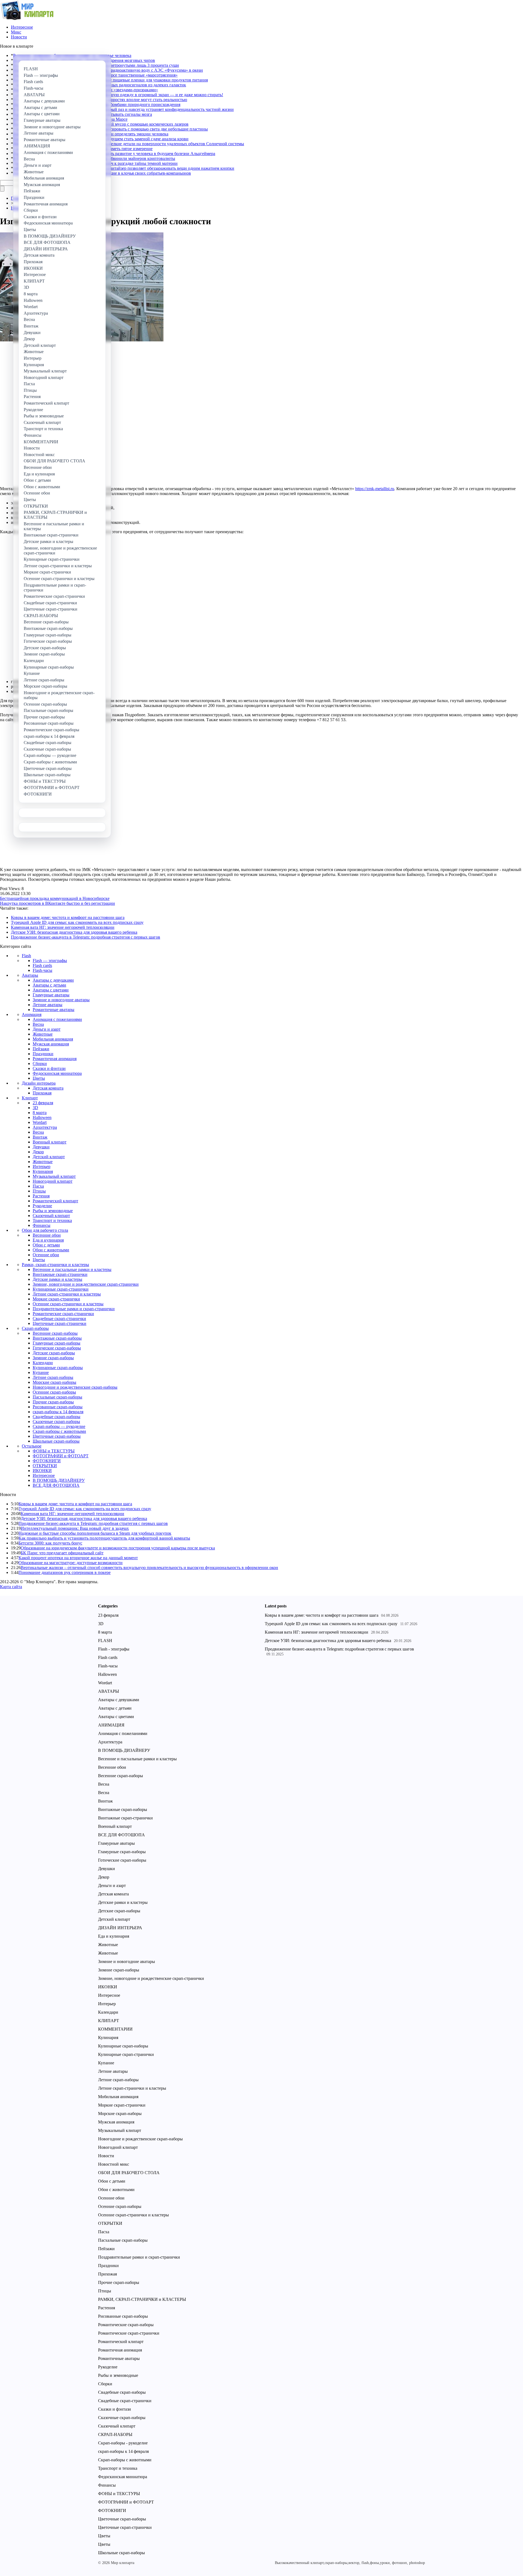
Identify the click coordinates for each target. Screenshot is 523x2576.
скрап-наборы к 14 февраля (58, 1412)
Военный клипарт (50, 1142)
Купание (41, 1372)
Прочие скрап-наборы (53, 1402)
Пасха (38, 1186)
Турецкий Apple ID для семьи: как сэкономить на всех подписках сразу (77, 922)
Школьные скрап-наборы (56, 1441)
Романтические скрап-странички (63, 1314)
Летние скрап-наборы (53, 1377)
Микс (16, 32)
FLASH (105, 1641)
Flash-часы (42, 970)
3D (35, 1108)
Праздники (43, 1054)
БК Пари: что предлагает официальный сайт (62, 1553)
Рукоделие (42, 1206)
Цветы (39, 1078)
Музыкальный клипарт (54, 1176)
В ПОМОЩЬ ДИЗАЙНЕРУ (59, 1480)
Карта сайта (11, 1587)
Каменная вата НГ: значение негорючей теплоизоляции (63, 927)
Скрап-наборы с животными (59, 1431)
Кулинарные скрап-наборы (58, 1368)
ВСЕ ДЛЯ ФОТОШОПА (56, 1485)
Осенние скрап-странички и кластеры (68, 1304)
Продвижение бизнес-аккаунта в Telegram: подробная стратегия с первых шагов (86, 937)
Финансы (42, 1225)
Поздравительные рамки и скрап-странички (74, 1309)
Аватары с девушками (53, 980)
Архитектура (45, 1127)
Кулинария (43, 1171)
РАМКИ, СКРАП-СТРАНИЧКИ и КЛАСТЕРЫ (142, 2299)
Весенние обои (47, 1235)
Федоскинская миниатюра (57, 1073)
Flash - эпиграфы (114, 1649)
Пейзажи (41, 1049)
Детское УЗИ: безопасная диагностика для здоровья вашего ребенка (74, 932)
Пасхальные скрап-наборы (57, 1397)
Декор (38, 1152)
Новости (19, 37)
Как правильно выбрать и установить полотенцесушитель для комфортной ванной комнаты (104, 1538)
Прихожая (42, 1093)
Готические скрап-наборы (57, 1348)
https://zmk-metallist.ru (375, 489)
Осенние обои (46, 1255)
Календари (43, 1363)
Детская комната (48, 1088)
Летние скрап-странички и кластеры (67, 1294)
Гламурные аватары (51, 995)
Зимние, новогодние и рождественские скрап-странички (86, 1284)
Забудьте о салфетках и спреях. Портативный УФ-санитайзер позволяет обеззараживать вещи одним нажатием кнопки (124, 168)
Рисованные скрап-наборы (58, 1407)
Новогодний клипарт (53, 1181)
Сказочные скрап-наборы (56, 1421)
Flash (26, 956)
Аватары (30, 975)
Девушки (41, 1147)
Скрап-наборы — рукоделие (59, 1426)
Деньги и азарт (47, 1029)
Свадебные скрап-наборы (57, 1417)
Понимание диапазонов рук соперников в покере (65, 1572)
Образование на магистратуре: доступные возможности (71, 1563)
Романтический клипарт (55, 1201)
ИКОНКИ (42, 1471)
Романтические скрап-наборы (126, 2325)
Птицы (39, 1191)
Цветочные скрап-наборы (57, 1436)
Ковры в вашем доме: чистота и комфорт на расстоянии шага (68, 917)
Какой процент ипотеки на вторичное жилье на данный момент (78, 1558)
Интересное (22, 27)
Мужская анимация (51, 1044)
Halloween (42, 1117)
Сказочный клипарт (51, 1216)
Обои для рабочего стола (45, 1230)
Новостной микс (114, 2164)
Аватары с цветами (51, 990)
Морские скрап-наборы (54, 1382)
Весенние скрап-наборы (55, 1333)
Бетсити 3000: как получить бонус (50, 1543)
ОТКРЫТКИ (45, 1466)
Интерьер (42, 1166)
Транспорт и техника (52, 1220)
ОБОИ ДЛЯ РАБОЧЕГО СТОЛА (129, 2173)
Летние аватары (48, 1005)
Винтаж (40, 1137)
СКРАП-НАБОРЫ (115, 2434)
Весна (38, 1024)
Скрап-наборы (35, 1328)
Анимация (32, 1014)
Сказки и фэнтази (49, 1068)
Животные (43, 1034)
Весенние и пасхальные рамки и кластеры (72, 1269)
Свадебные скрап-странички (59, 1319)
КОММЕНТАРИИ (115, 2029)
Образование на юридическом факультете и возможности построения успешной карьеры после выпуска (118, 1548)
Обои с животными (51, 1250)
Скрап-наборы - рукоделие (123, 2443)
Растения (41, 1196)
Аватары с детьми (49, 985)
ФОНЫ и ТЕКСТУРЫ (54, 1451)
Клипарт (30, 1098)
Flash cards (42, 965)
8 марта (40, 1113)
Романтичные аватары (54, 1010)
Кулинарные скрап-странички (61, 1289)
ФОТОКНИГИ (47, 1461)
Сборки (40, 1064)
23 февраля (43, 1103)
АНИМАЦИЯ (111, 1725)
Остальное (32, 1446)
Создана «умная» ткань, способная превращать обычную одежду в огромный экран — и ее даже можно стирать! (118, 95)
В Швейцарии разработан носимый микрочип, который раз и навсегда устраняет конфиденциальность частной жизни (123, 109)
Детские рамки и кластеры (57, 1279)
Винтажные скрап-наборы (57, 1338)
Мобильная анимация (53, 1039)
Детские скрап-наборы (54, 1353)
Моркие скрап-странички (56, 1299)
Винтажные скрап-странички (60, 1274)
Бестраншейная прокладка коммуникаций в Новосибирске (55, 898)
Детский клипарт (49, 1157)
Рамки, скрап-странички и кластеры (55, 1265)
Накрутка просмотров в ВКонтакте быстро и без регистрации (57, 903)
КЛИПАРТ (109, 2021)
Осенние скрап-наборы (54, 1392)
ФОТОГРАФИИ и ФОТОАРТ (61, 1456)
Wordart (40, 1122)
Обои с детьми (46, 1245)
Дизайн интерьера (39, 1083)
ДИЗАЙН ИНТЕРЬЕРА (120, 1928)
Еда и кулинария (48, 1240)
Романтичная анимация (55, 1059)
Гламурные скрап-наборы (57, 1343)
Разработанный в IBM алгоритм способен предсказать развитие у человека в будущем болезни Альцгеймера (114, 154)
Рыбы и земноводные (53, 1211)
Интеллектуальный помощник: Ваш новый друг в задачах (75, 1528)
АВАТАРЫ (109, 1691)
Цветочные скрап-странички (60, 1323)
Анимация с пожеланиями (57, 1019)
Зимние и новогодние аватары (61, 1000)
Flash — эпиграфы (50, 961)
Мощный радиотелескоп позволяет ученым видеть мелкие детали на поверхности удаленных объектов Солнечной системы (129, 144)
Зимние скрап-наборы (53, 1358)
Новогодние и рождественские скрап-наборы (75, 1387)
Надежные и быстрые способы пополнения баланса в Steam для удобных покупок (95, 1533)
